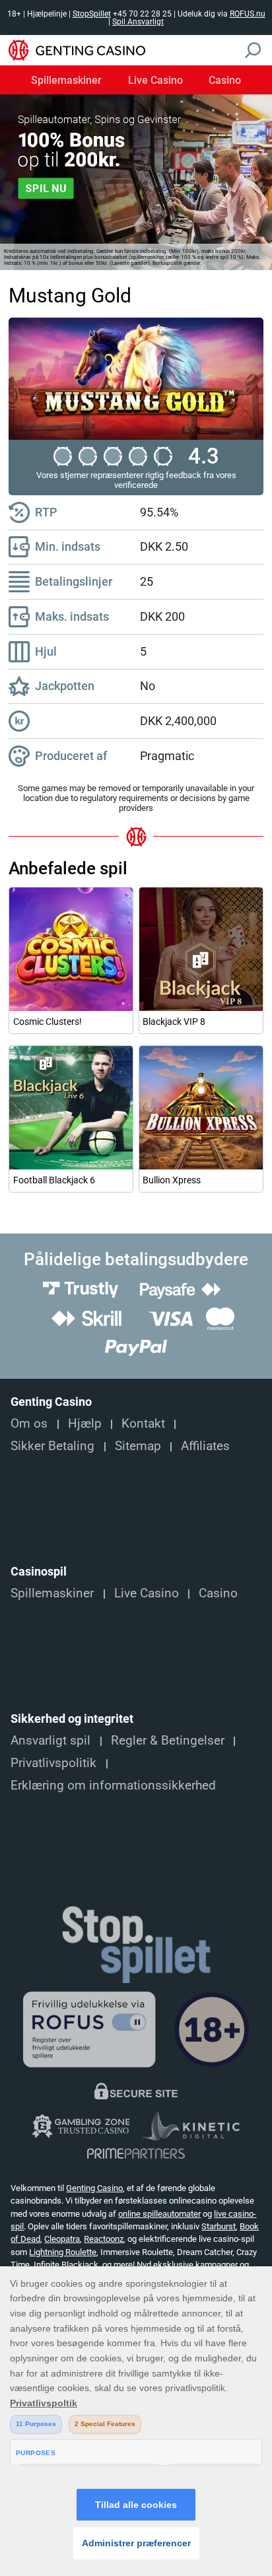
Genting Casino (94, 2188)
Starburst (219, 2226)
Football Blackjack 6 (54, 1180)
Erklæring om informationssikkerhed (113, 1786)
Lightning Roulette (63, 2252)
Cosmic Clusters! (48, 1022)
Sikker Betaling (52, 1446)
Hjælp (85, 1424)
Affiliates (205, 1446)
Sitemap (138, 1446)
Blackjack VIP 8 (174, 1022)
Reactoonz (104, 2239)
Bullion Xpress (172, 1180)
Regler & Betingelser (168, 1741)
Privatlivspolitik (53, 1763)
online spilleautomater (159, 2214)
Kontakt (143, 1424)
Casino (225, 81)
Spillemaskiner (66, 81)
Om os (29, 1424)
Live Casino (155, 81)
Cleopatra (62, 2239)
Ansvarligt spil (51, 1741)
